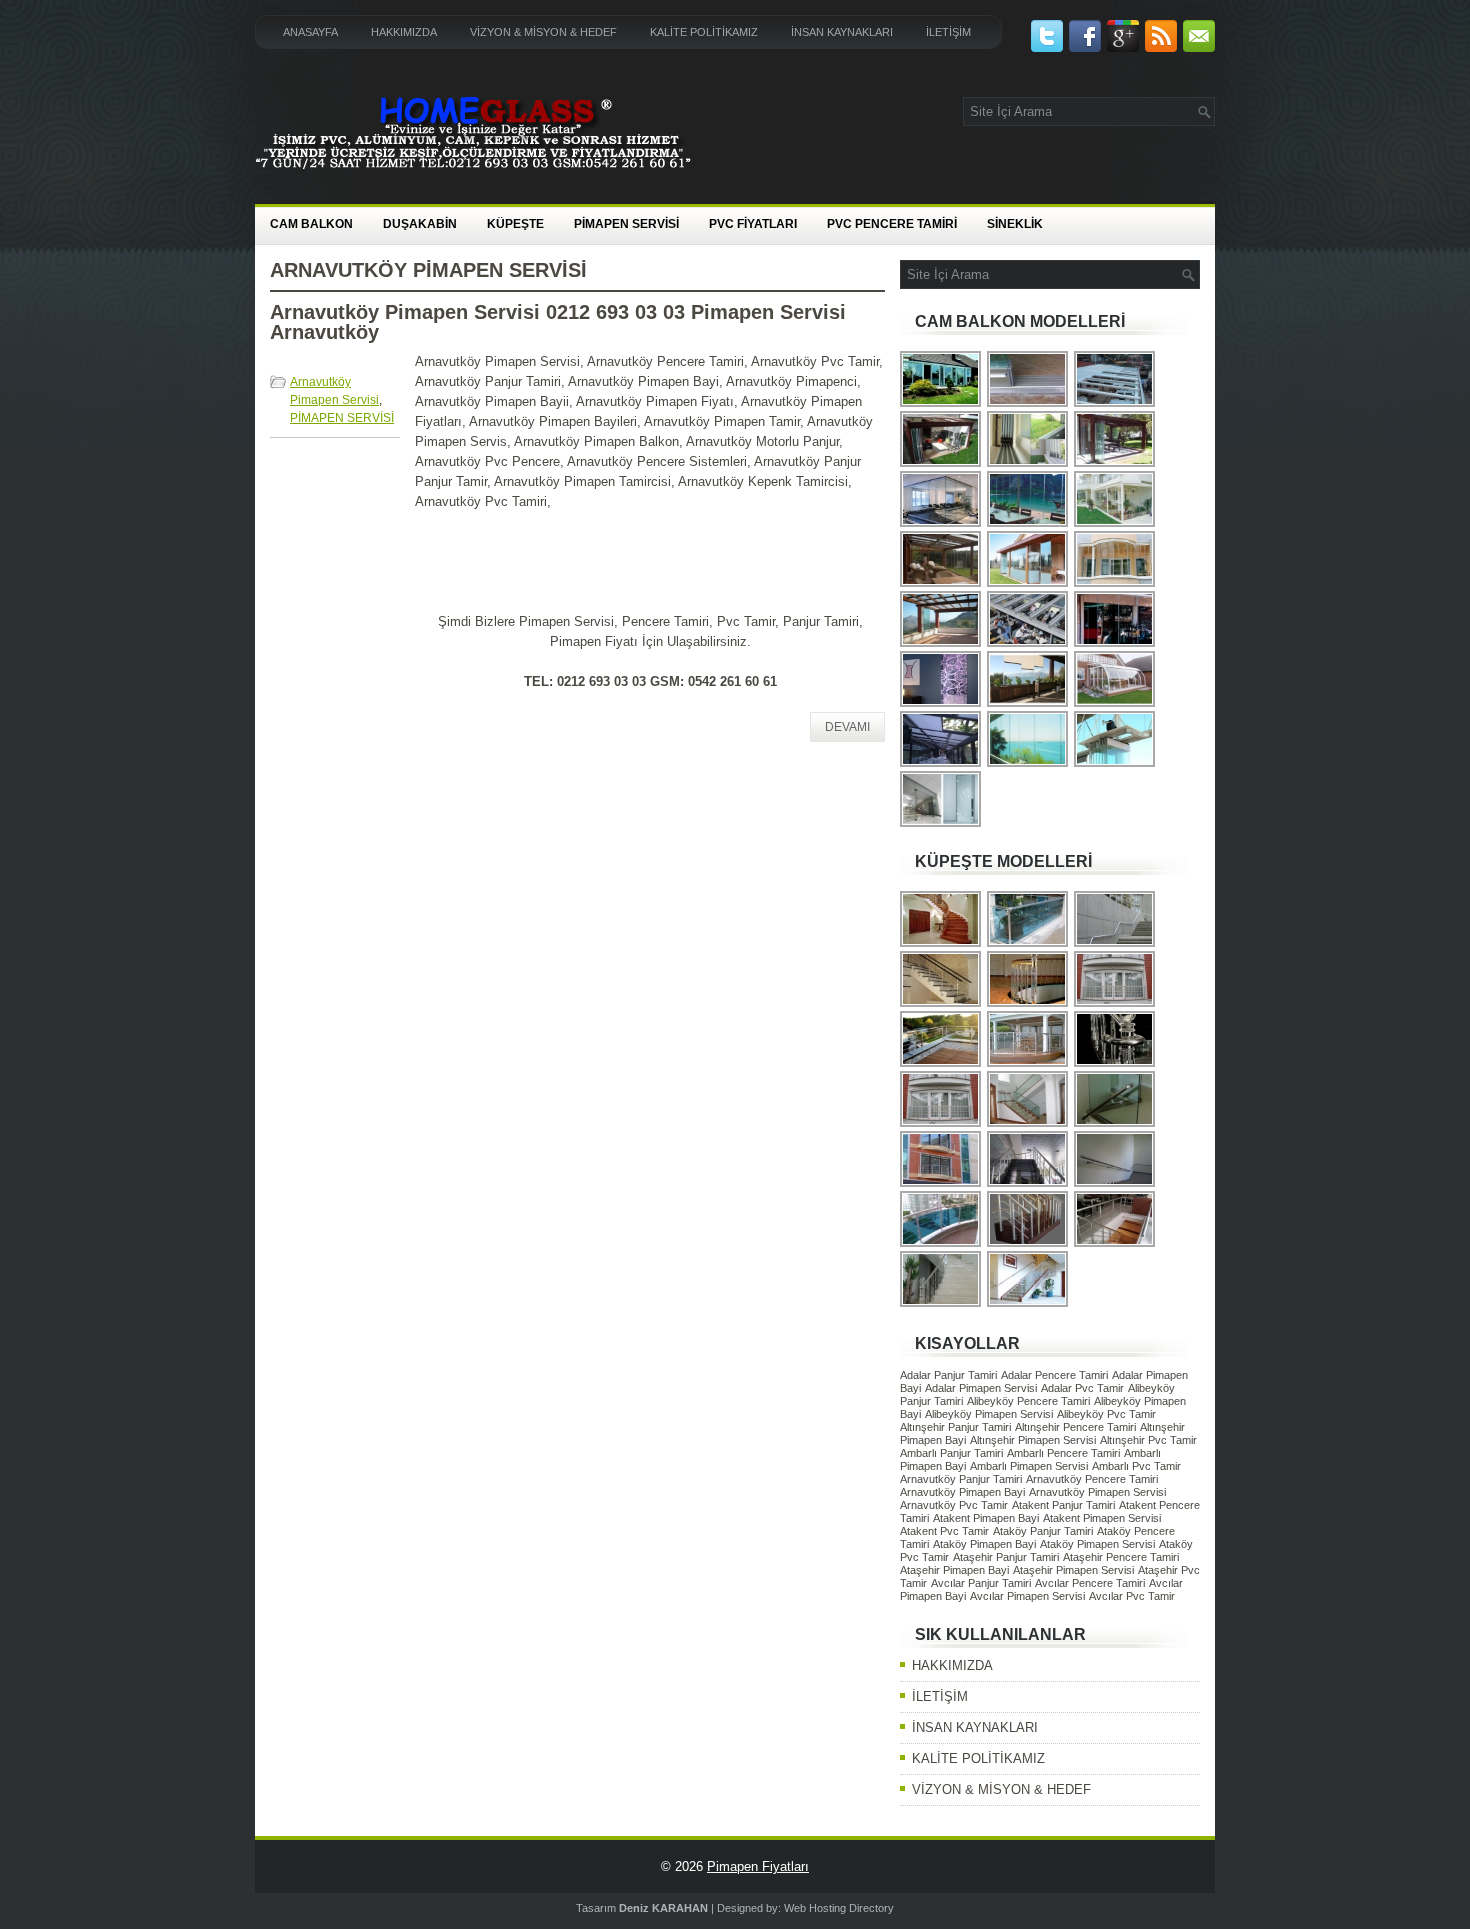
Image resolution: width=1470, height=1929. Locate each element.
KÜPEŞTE (515, 224)
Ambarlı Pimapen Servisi (1029, 1466)
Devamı (847, 727)
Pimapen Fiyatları (758, 1866)
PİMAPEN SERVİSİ (626, 224)
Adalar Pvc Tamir (1082, 1388)
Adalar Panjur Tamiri (948, 1375)
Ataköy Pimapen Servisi (1097, 1544)
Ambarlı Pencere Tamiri (1063, 1453)
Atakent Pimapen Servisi (1102, 1518)
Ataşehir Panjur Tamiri (1006, 1557)
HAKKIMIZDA (404, 32)
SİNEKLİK (1015, 224)
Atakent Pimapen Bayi (986, 1518)
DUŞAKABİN (420, 224)
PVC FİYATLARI (753, 224)
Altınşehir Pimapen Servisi (1033, 1440)
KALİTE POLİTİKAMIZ (704, 32)
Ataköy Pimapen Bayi (984, 1544)
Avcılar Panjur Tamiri (981, 1583)
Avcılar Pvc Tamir (1132, 1596)
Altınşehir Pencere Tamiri (1075, 1427)
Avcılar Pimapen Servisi (1027, 1596)
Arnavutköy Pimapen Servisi (1097, 1492)
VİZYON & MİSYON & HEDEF (543, 32)
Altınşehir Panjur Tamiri (955, 1427)
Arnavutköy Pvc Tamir (954, 1505)
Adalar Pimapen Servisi (981, 1388)
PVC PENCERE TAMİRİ (892, 224)
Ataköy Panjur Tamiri (1043, 1531)
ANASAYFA (310, 32)
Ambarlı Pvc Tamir (1136, 1466)
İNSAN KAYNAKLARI (842, 32)
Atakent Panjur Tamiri (1063, 1505)
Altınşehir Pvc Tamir (1148, 1440)
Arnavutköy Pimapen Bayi (962, 1492)
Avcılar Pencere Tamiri (1090, 1583)
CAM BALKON (311, 224)
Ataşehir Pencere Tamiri (1121, 1557)
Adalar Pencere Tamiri (1054, 1375)
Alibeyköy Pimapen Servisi (989, 1414)
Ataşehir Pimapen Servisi (1073, 1570)
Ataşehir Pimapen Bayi (954, 1570)
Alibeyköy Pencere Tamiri (1028, 1401)
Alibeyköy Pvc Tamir (1106, 1414)
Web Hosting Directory (839, 1908)
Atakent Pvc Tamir (944, 1531)
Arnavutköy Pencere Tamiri (1092, 1479)
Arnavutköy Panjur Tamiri (961, 1479)
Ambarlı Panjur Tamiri (951, 1453)
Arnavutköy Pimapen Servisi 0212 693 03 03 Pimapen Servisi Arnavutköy (558, 322)
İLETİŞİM (948, 32)
